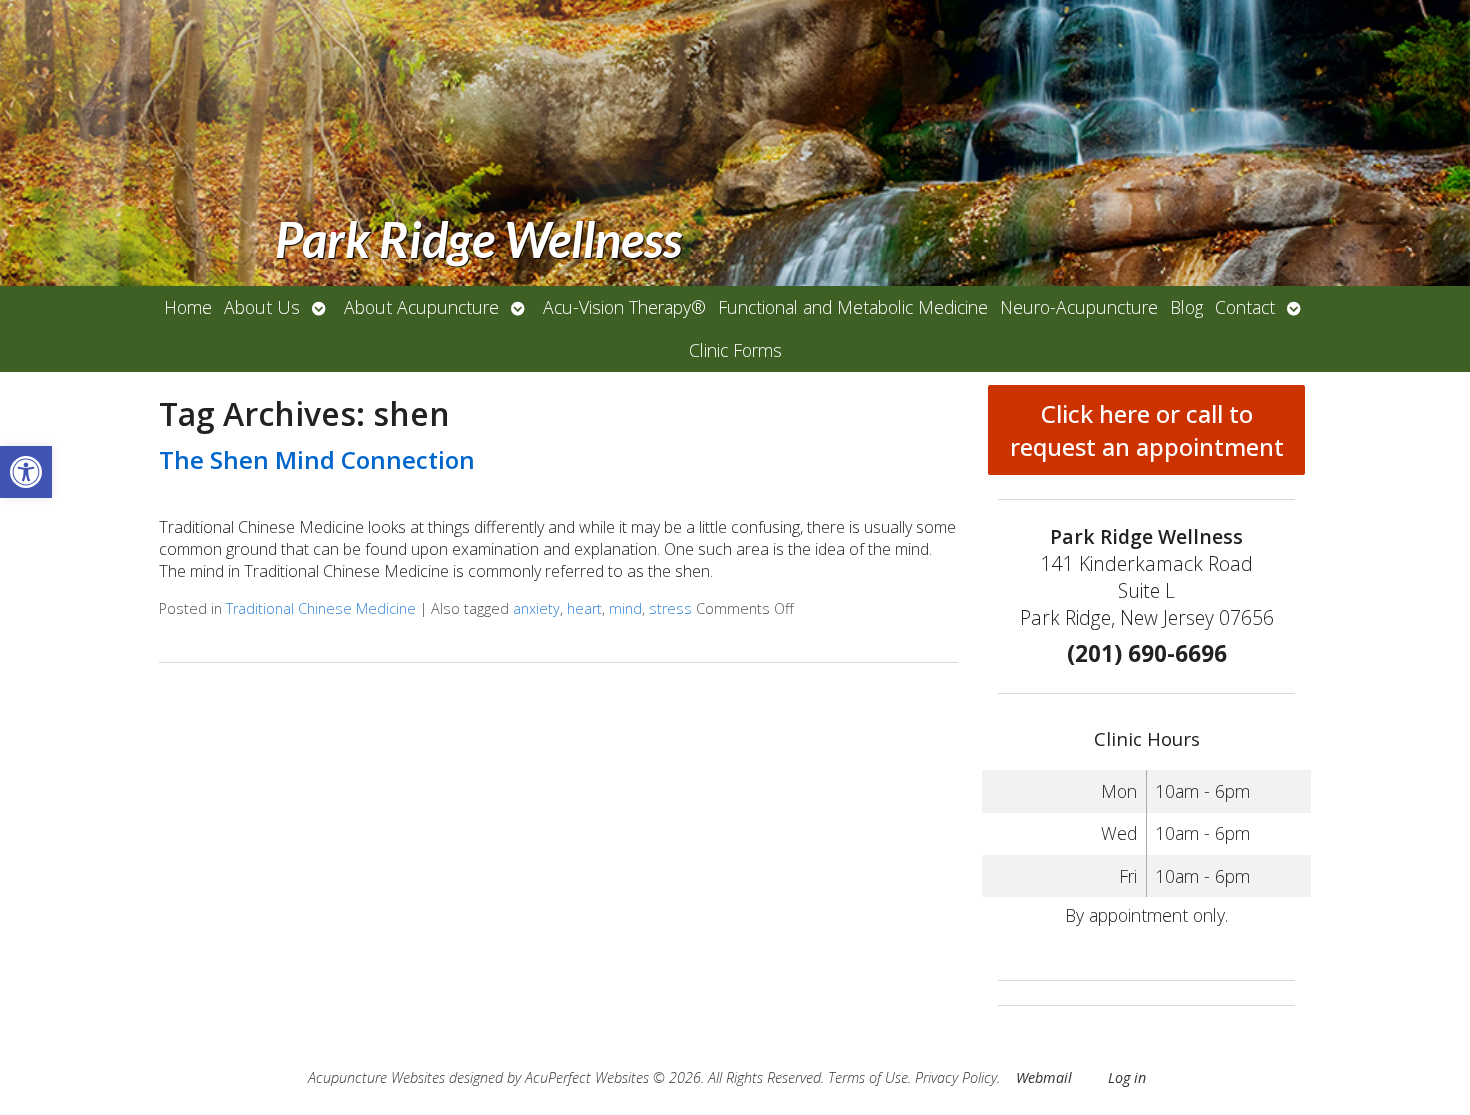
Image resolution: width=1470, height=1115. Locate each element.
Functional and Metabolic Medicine (853, 307)
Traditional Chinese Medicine (321, 608)
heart (584, 608)
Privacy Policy (956, 1077)
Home (188, 307)
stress (670, 608)
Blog (1186, 307)
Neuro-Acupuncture (1079, 307)
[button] (26, 472)
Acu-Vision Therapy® (624, 307)
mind (625, 608)
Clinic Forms (735, 350)
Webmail (1044, 1077)
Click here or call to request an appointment (1147, 430)
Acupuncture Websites (376, 1077)
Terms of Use (868, 1077)
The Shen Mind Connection (317, 459)
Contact (1245, 307)
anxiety (536, 608)
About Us (262, 307)
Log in (1127, 1077)
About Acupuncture (421, 307)
